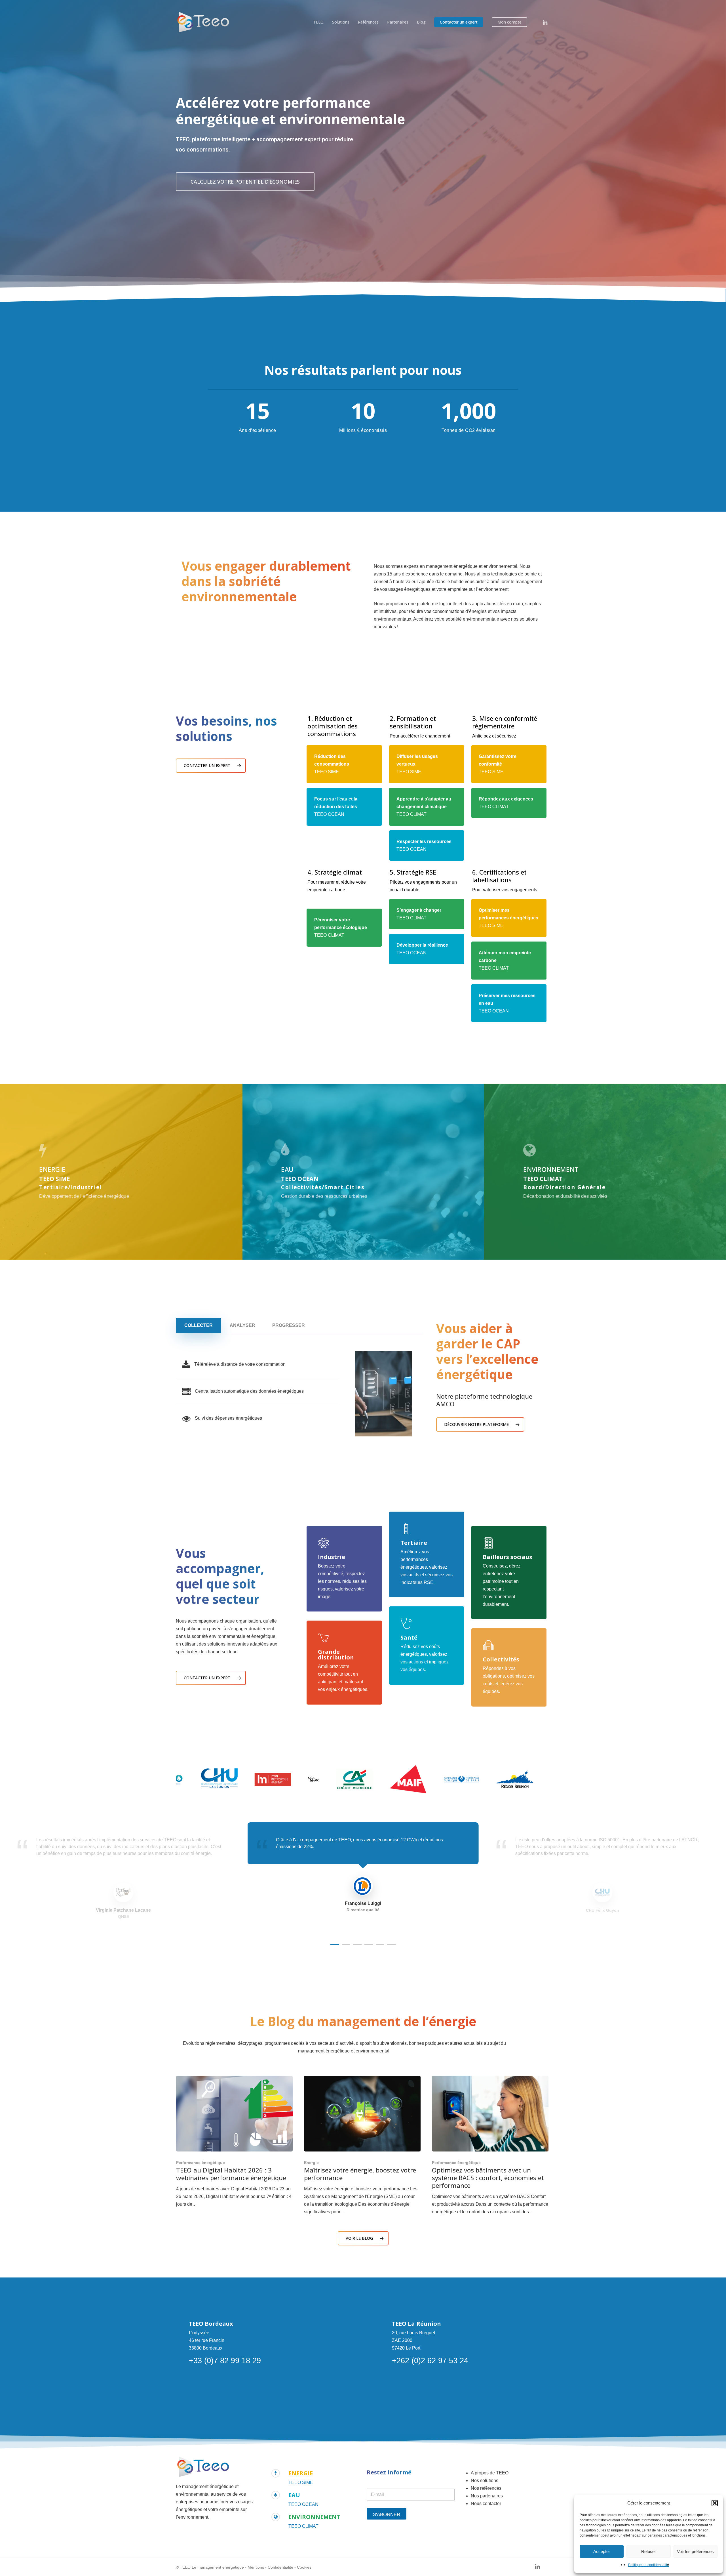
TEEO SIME (301, 2483)
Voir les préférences (695, 2551)
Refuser (649, 2551)
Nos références (486, 2488)
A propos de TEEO (490, 2473)
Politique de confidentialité (649, 2565)
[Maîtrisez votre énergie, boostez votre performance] (362, 2146)
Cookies (304, 2567)
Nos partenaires (487, 2496)
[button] (715, 2503)
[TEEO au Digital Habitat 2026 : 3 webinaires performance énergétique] (235, 2142)
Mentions (256, 2567)
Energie (311, 2163)
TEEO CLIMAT (303, 2526)
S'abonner (387, 2515)
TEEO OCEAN (303, 2504)
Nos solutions (485, 2481)
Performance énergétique (201, 2163)
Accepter (602, 2551)
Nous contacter (486, 2503)
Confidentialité (280, 2567)
